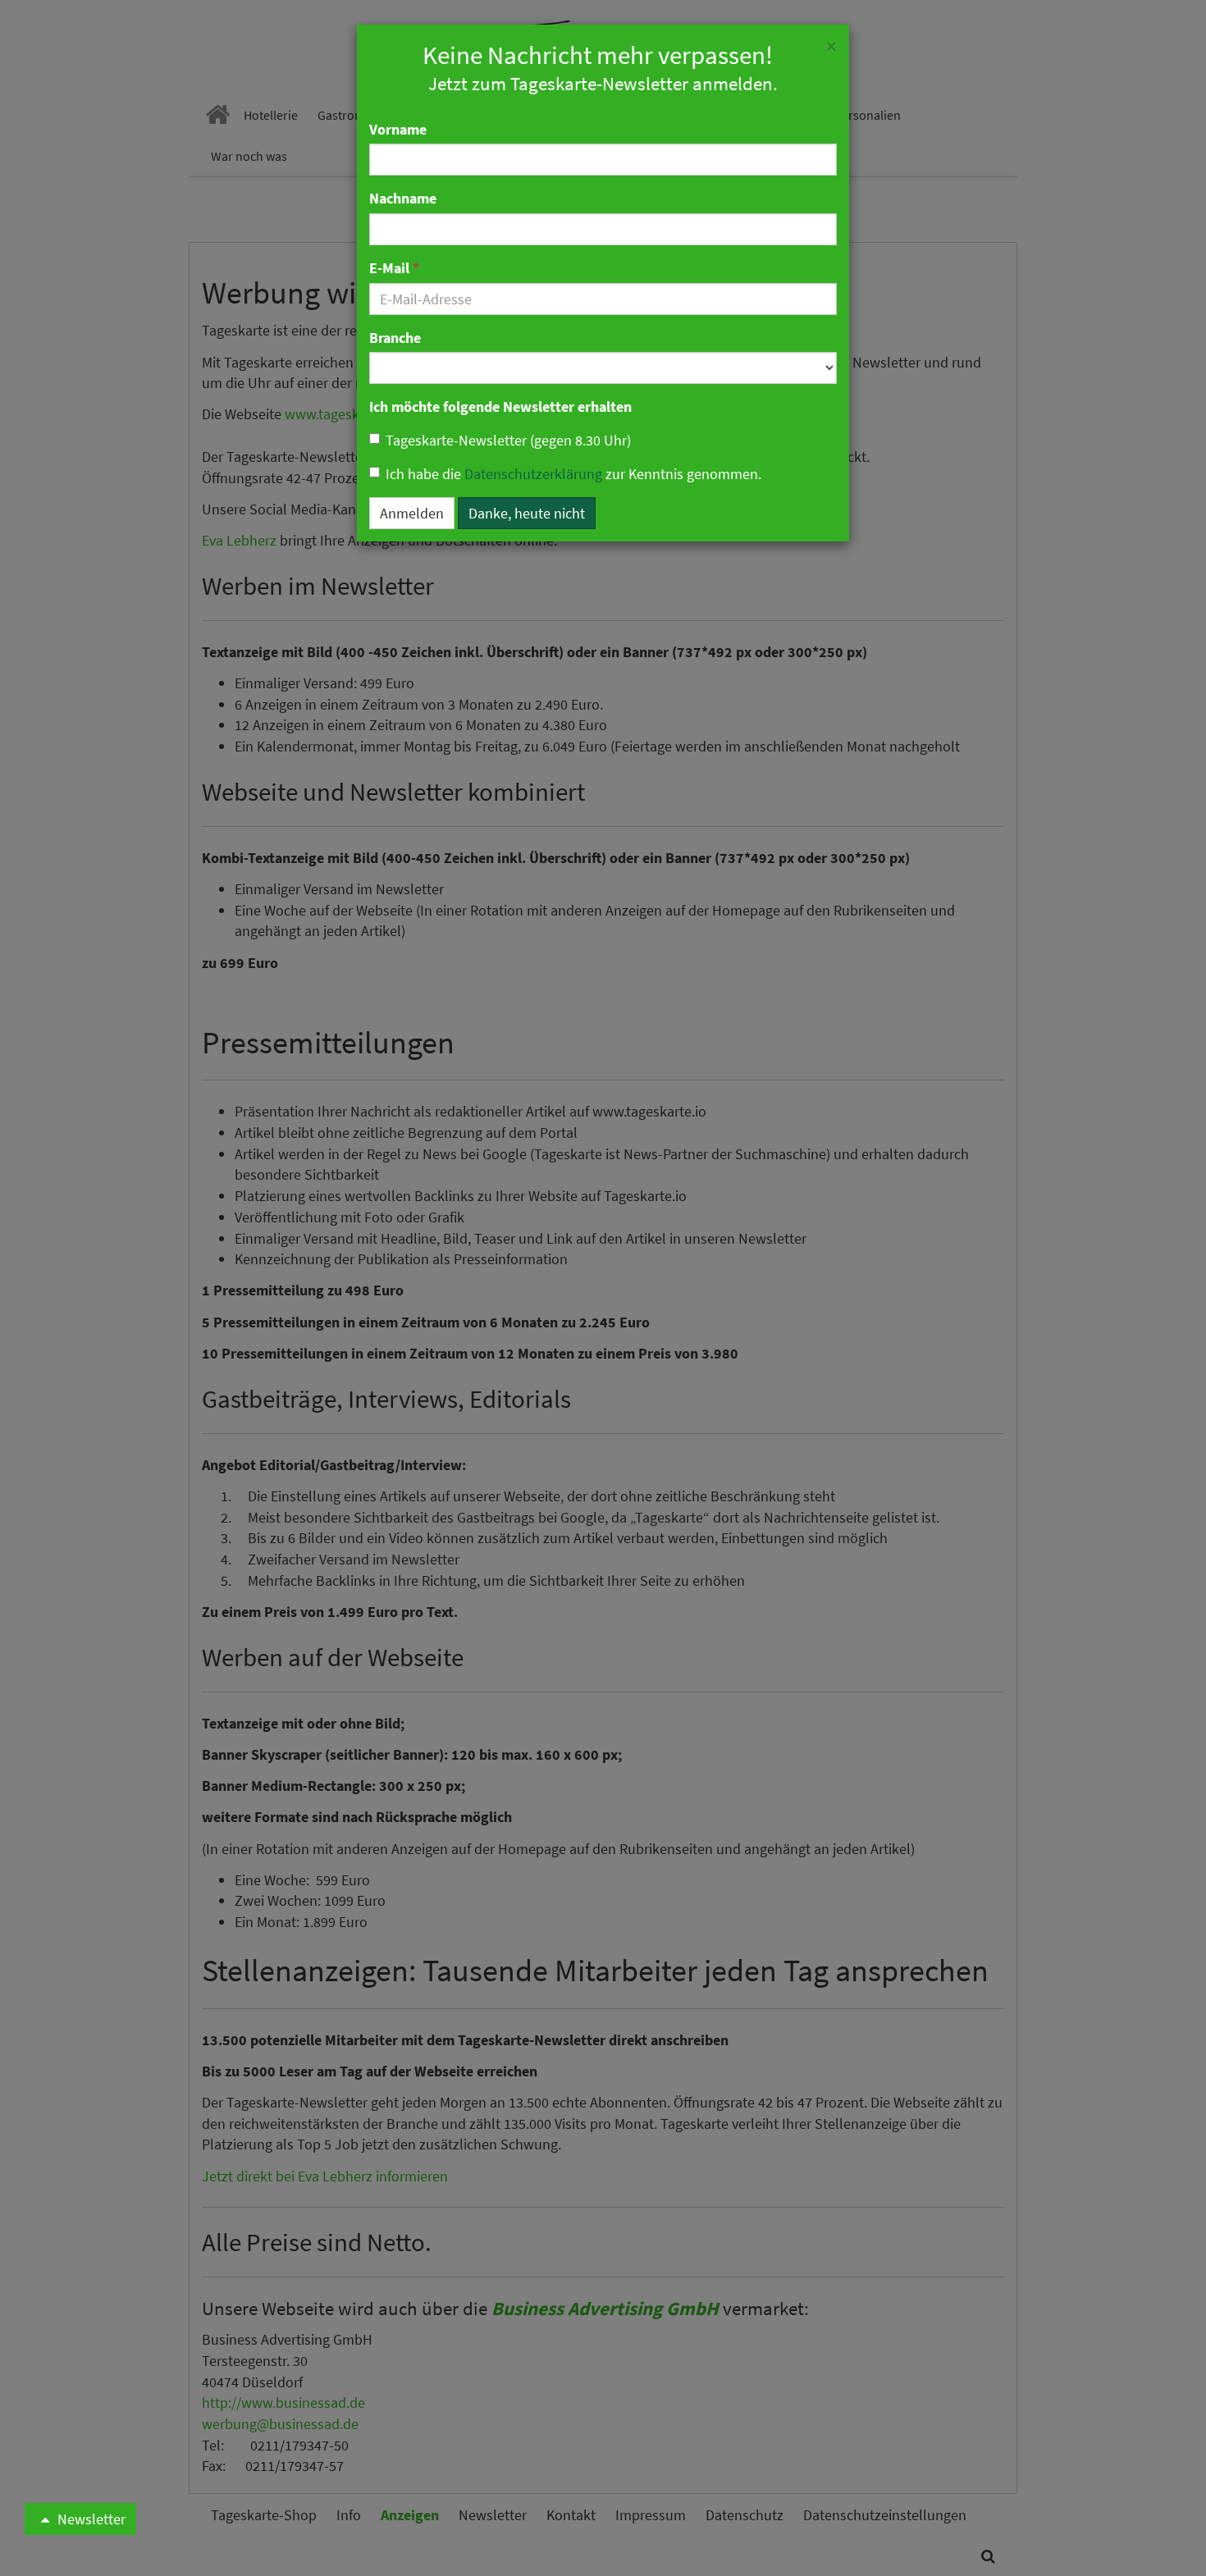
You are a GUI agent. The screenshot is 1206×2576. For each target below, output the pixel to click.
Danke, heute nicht (527, 513)
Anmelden (412, 513)
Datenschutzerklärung (533, 474)
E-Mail (394, 268)
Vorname (398, 129)
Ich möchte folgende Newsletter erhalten (500, 406)
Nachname (403, 198)
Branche (395, 338)
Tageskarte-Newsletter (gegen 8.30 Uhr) (508, 440)
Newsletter (90, 2519)
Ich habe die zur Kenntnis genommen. (573, 474)
